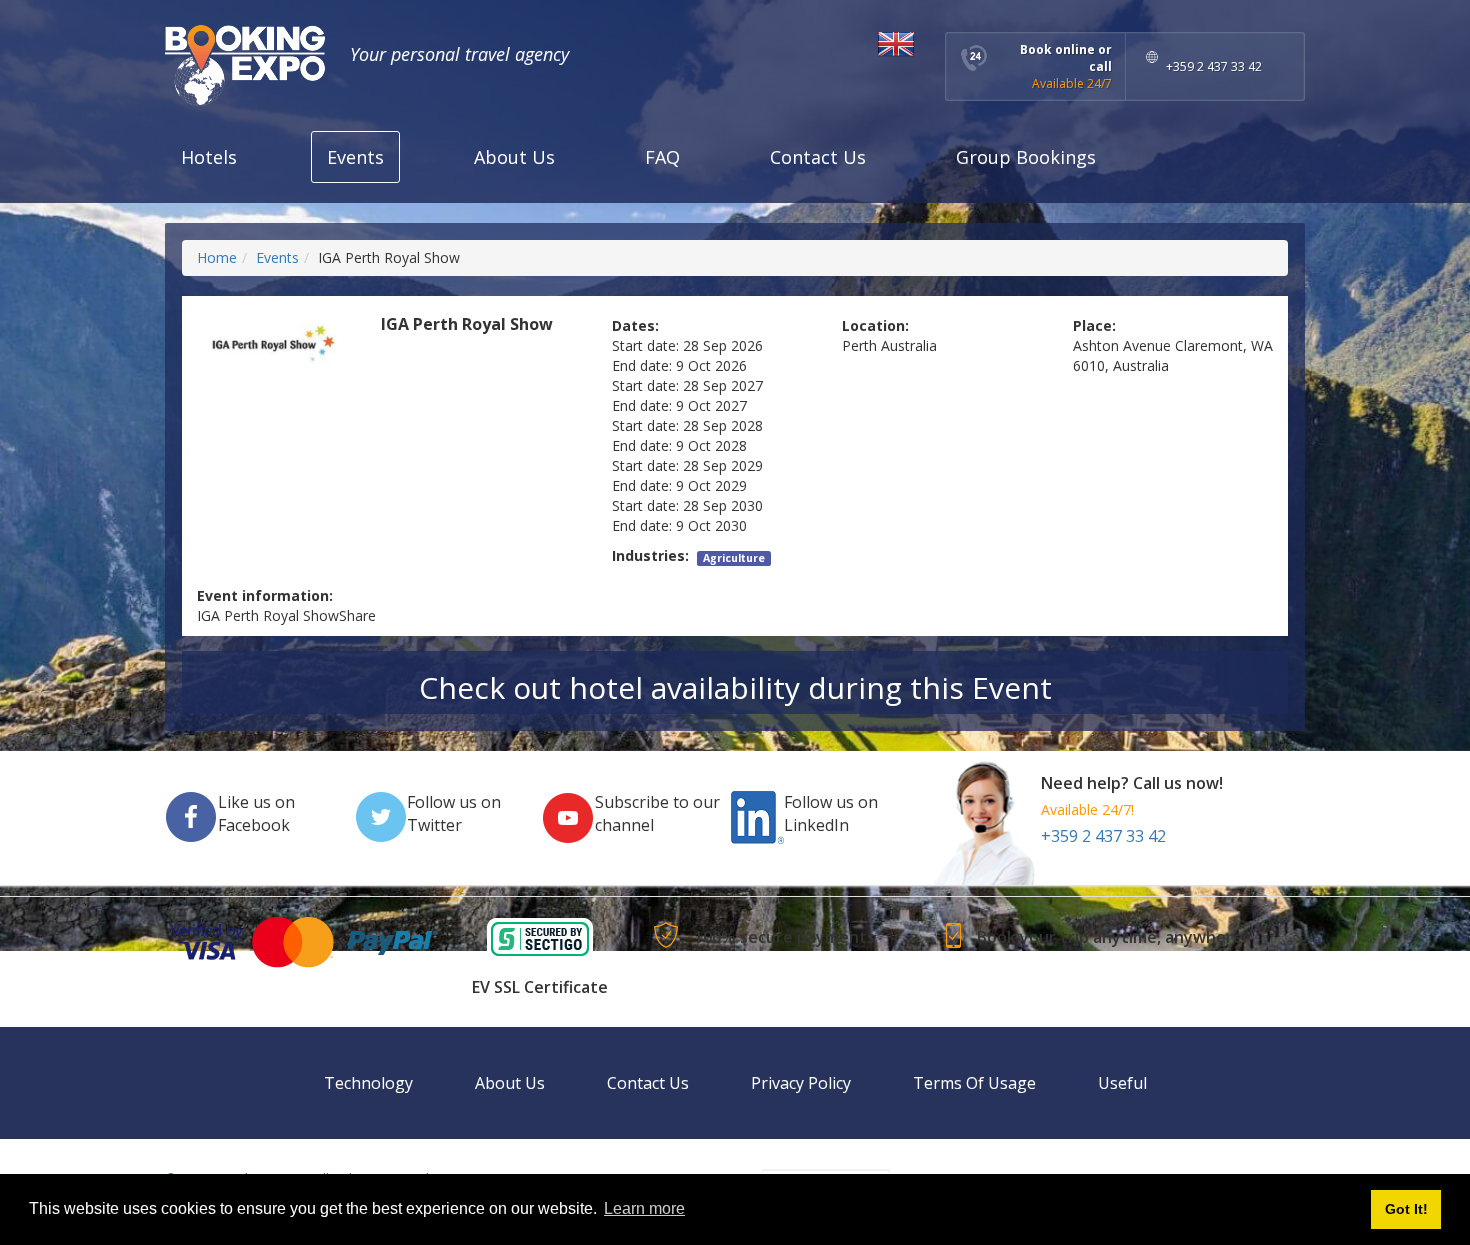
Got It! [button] (1406, 1209)
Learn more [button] (644, 1208)
